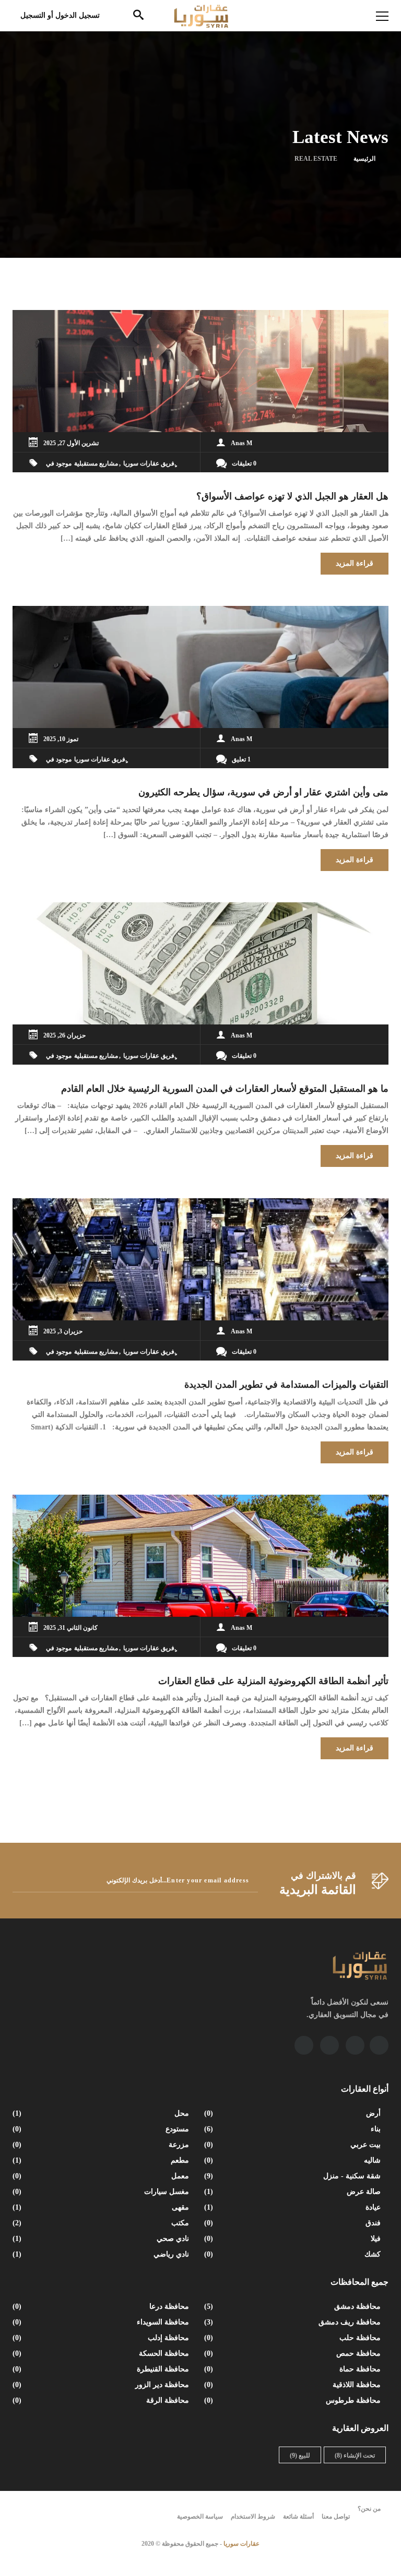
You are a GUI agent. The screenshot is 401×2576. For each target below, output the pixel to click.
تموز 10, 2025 (61, 739)
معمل (102, 2176)
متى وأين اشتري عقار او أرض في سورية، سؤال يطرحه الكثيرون (263, 792)
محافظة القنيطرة (102, 2369)
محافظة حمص (293, 2353)
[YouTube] (355, 2045)
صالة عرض (293, 2192)
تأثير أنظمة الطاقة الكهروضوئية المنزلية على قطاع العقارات (273, 1681)
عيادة (293, 2207)
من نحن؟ (369, 2509)
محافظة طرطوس (293, 2400)
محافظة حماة (293, 2369)
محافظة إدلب (102, 2338)
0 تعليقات (244, 463)
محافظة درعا (102, 2306)
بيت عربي (293, 2145)
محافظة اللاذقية (293, 2385)
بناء (293, 2129)
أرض (293, 2113)
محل (102, 2113)
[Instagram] (329, 2045)
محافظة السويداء (102, 2322)
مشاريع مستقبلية (96, 463)
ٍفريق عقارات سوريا (149, 463)
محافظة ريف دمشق (293, 2322)
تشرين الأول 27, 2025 (71, 443)
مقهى (102, 2207)
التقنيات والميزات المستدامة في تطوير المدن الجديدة (286, 1385)
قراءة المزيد (355, 563)
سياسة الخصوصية (200, 2517)
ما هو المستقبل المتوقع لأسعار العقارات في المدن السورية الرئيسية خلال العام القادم (225, 1089)
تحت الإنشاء (355, 2455)
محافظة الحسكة (102, 2353)
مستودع (102, 2129)
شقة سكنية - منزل (293, 2176)
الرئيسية (364, 159)
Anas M (241, 443)
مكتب (102, 2223)
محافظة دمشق (293, 2306)
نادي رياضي (102, 2254)
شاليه (293, 2160)
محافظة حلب (293, 2338)
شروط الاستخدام (253, 2517)
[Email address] (304, 2045)
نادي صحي (102, 2239)
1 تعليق (241, 759)
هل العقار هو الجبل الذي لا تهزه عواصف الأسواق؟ (292, 496)
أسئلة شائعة (298, 2517)
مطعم (102, 2160)
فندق (293, 2223)
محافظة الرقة (102, 2400)
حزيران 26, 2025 (64, 1035)
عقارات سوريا (241, 2544)
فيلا (293, 2239)
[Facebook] (379, 2045)
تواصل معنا (336, 2517)
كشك (293, 2254)
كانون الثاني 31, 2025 (70, 1628)
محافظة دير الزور (102, 2385)
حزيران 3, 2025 (63, 1331)
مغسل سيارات (102, 2192)
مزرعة (102, 2145)
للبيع (300, 2455)
